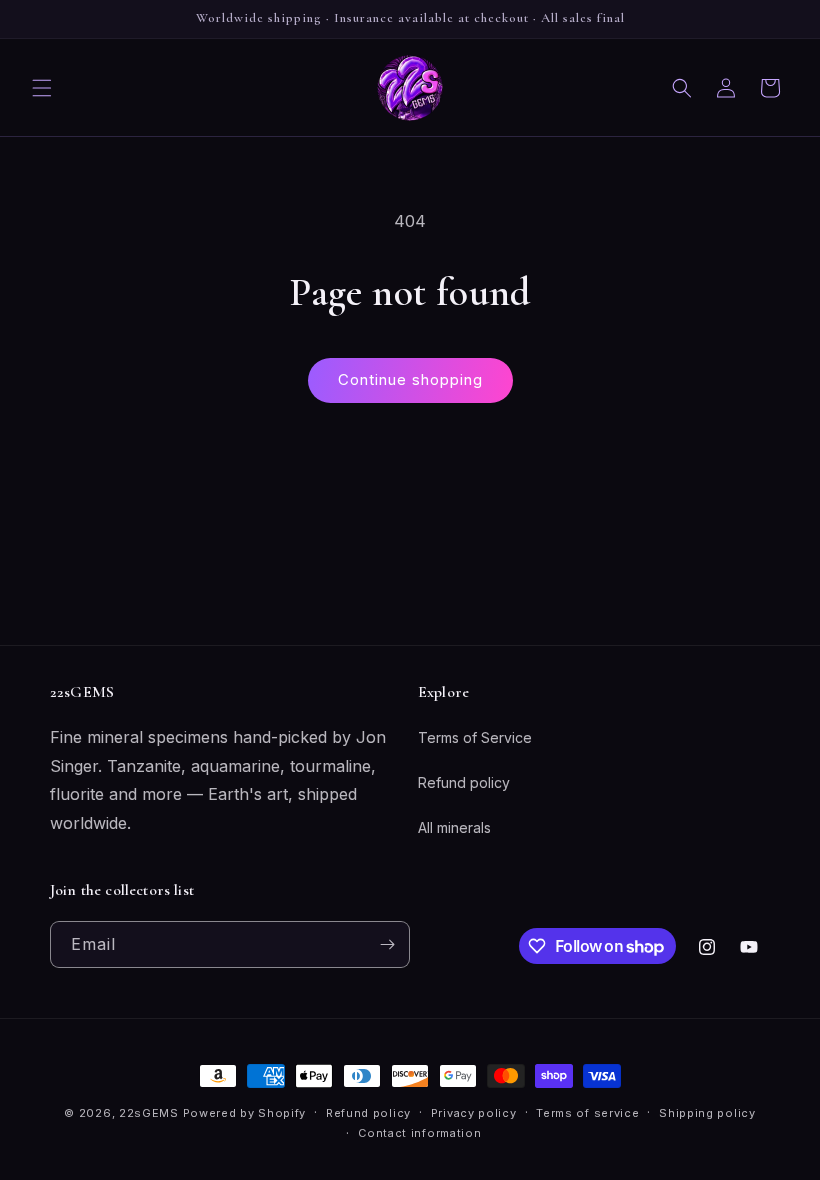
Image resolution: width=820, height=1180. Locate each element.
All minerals (454, 827)
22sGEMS (149, 1113)
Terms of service (587, 1113)
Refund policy (464, 782)
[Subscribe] (387, 944)
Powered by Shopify (245, 1113)
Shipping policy (707, 1113)
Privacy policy (474, 1113)
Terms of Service (475, 737)
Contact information (419, 1133)
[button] (42, 88)
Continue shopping (410, 379)
